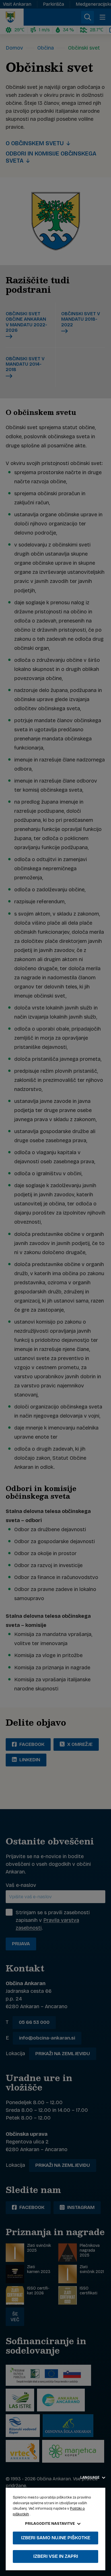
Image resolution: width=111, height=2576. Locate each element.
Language (90, 2477)
